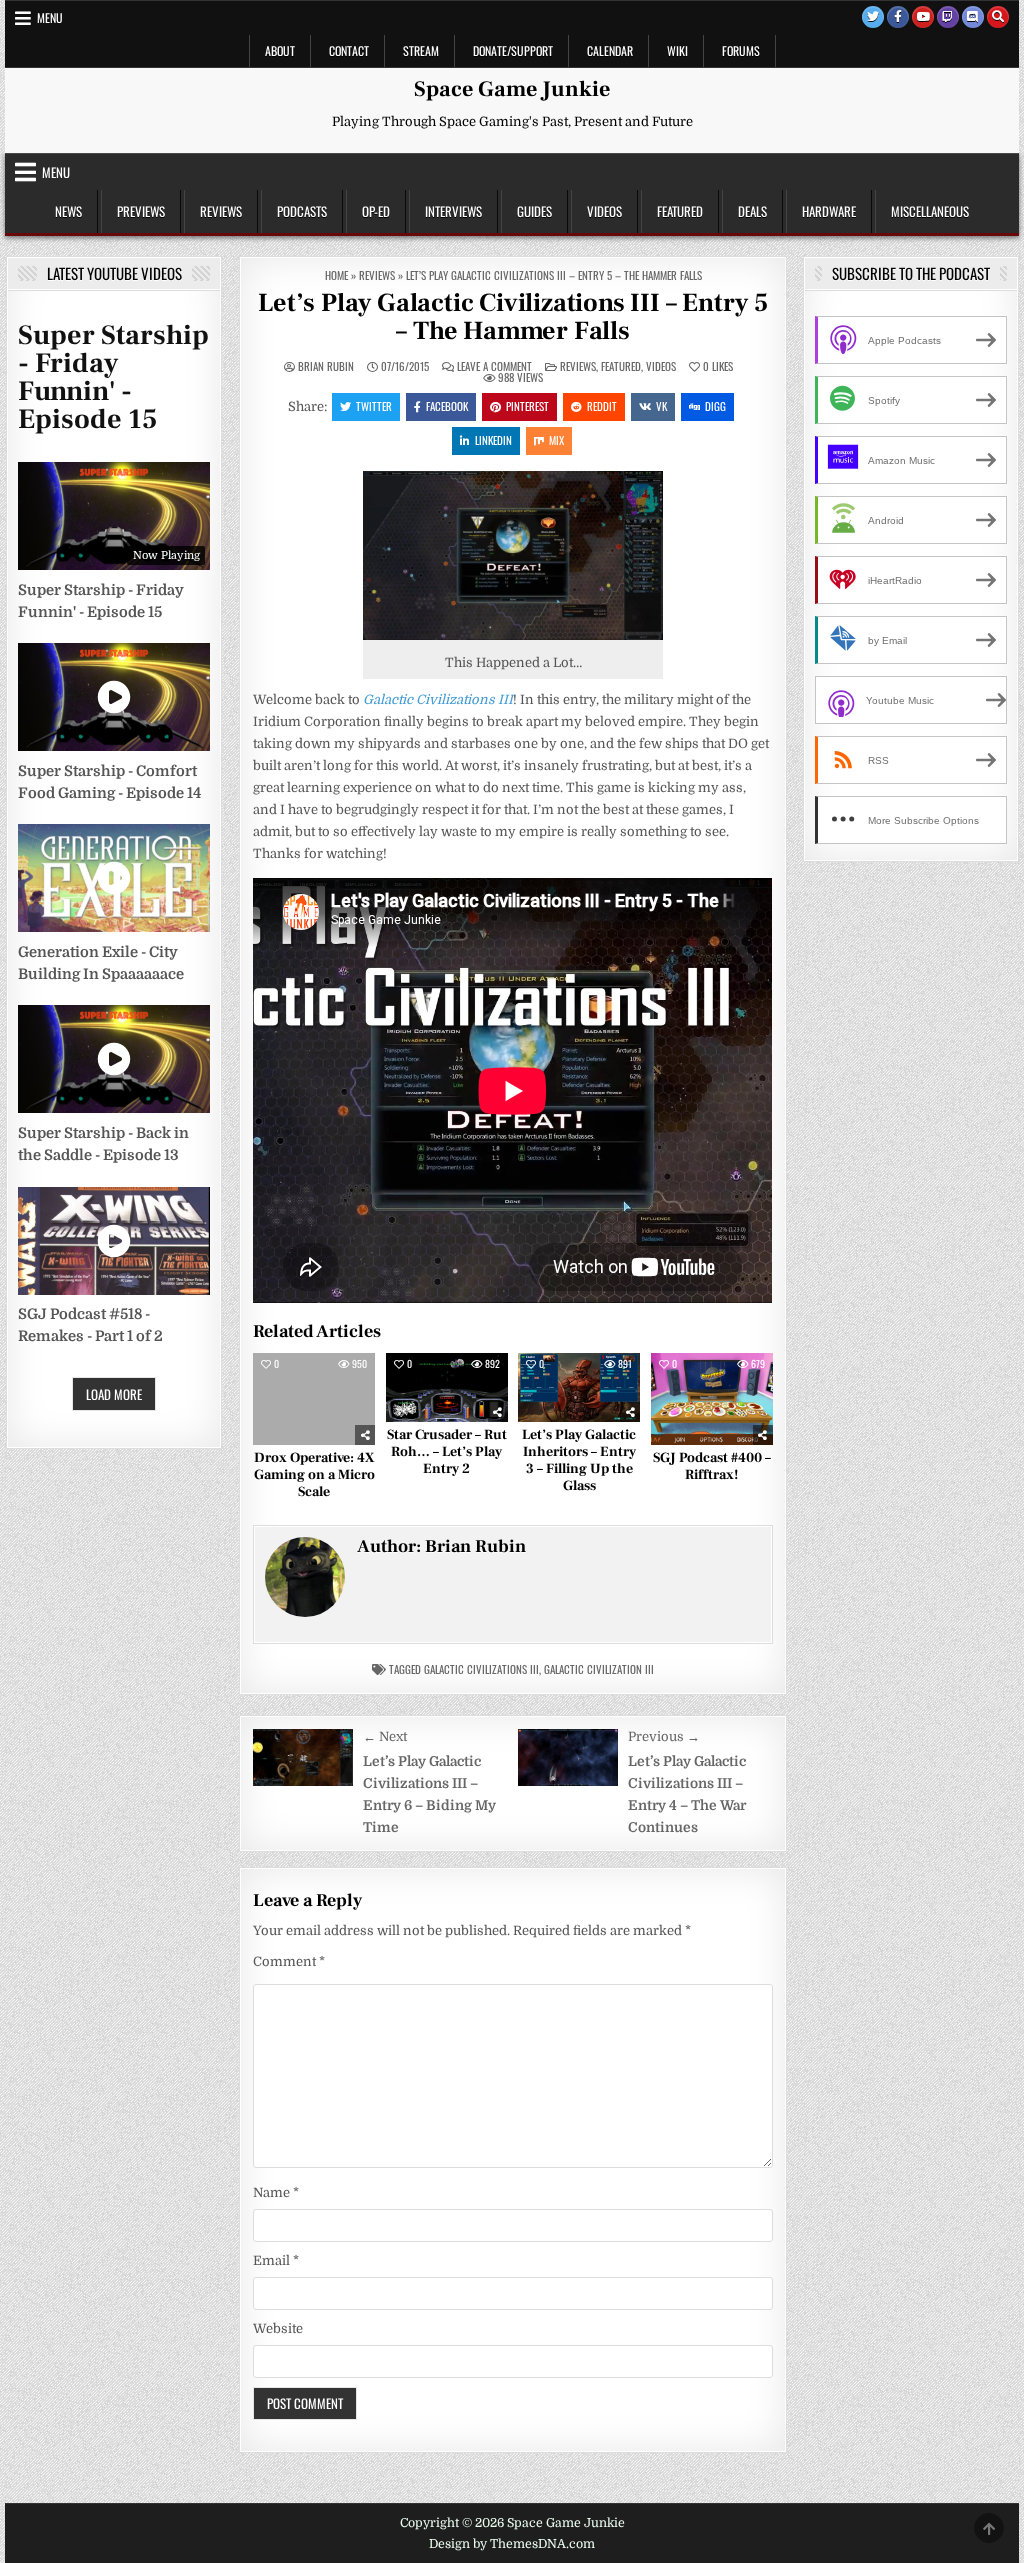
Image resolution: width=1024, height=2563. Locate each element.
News (68, 211)
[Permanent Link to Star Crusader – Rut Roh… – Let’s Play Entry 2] (447, 1387)
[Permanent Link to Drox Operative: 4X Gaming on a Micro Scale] (314, 1399)
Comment (289, 1961)
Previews (141, 211)
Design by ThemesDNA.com (512, 2544)
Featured (680, 211)
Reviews (221, 211)
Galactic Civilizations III (438, 699)
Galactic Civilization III (599, 1669)
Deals (752, 211)
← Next (385, 1736)
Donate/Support (513, 50)
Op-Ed (376, 211)
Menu (50, 17)
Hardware (829, 211)
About (280, 50)
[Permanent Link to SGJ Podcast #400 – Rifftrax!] (712, 1399)
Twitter (374, 406)
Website (278, 2328)
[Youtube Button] (923, 17)
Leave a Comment (494, 366)
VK (661, 406)
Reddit (602, 406)
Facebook (447, 406)
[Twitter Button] (873, 17)
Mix (556, 440)
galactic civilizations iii (481, 1669)
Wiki (677, 50)
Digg (715, 406)
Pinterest (527, 406)
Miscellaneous (930, 211)
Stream (421, 50)
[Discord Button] (973, 17)
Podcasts (302, 211)
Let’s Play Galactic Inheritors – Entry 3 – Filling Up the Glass (579, 1460)
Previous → (664, 1736)
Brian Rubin (326, 366)
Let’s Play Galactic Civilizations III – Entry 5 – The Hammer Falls (513, 317)
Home (336, 275)
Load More (114, 1394)
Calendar (610, 50)
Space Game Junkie (512, 89)
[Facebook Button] (898, 17)
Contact (349, 50)
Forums (741, 50)
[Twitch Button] (948, 17)
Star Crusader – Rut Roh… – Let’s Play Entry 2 (447, 1452)
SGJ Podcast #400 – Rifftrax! (712, 1466)
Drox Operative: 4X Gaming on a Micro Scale (314, 1475)
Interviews (453, 211)
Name (276, 2192)
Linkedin (493, 440)
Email (276, 2260)
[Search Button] (998, 17)
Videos (604, 211)
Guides (534, 211)
